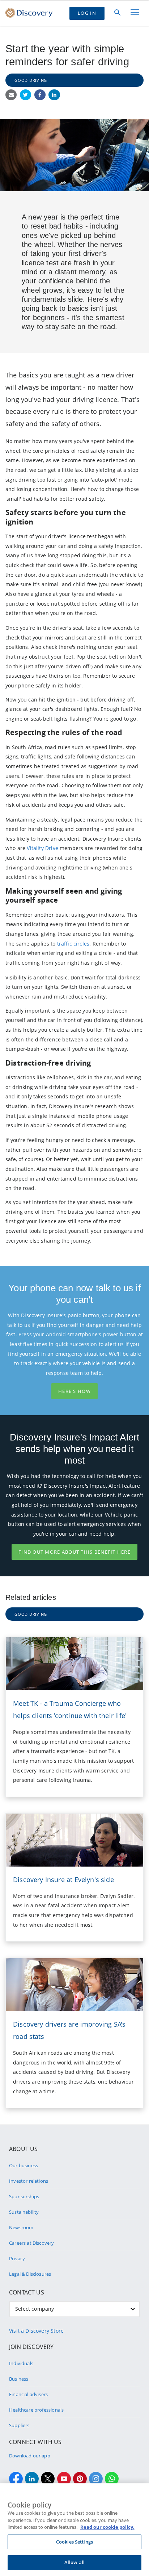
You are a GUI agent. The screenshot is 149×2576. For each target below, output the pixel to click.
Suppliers (19, 2425)
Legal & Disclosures (30, 2274)
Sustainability (24, 2212)
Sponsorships (24, 2196)
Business (19, 2379)
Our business (24, 2165)
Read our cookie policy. (107, 2527)
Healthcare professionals (36, 2410)
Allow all (74, 2562)
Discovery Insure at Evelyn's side (63, 1880)
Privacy (17, 2258)
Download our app (30, 2456)
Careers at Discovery (32, 2243)
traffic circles (73, 944)
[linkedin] (32, 2479)
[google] (64, 2479)
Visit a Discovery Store (36, 2331)
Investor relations (29, 2181)
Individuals (21, 2363)
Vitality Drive (42, 848)
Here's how (74, 1391)
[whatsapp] (112, 2479)
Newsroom (21, 2227)
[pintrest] (80, 2479)
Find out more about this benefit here (74, 1552)
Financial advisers (28, 2394)
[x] (48, 2479)
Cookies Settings (74, 2542)
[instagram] (96, 2479)
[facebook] (16, 2479)
